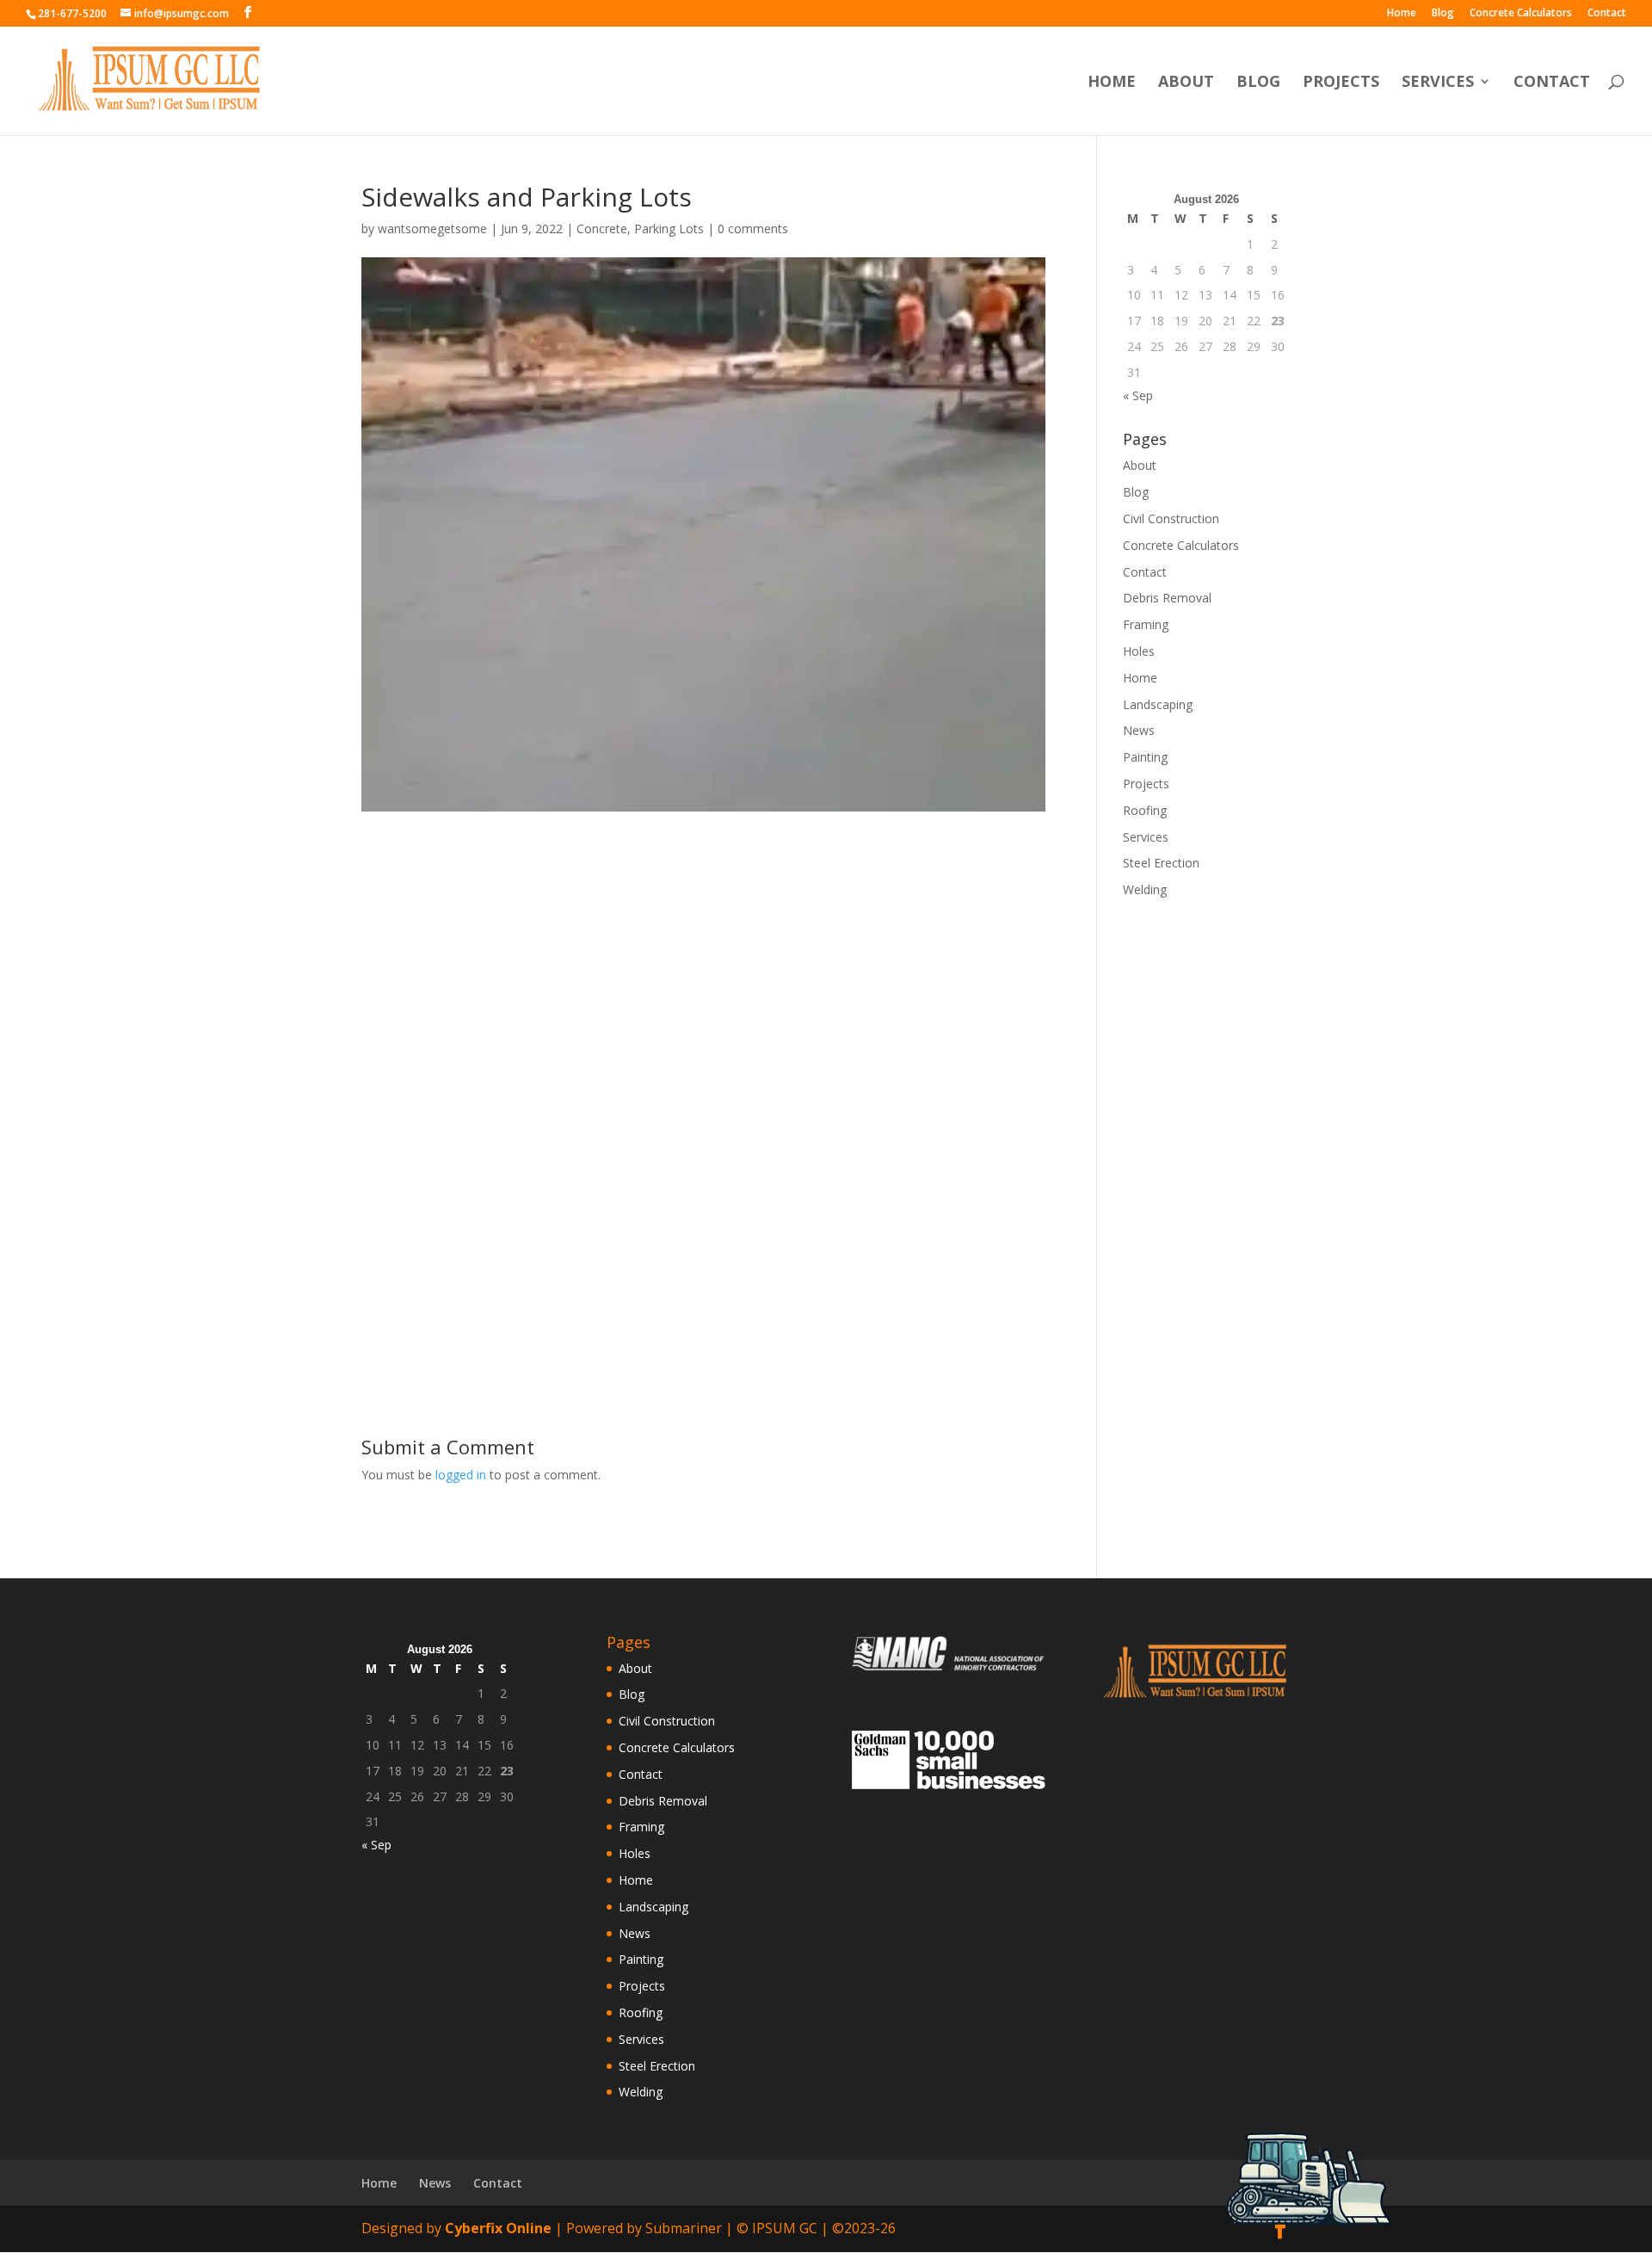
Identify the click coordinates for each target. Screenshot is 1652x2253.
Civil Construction (1171, 518)
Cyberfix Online (498, 2228)
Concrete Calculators (1521, 14)
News (1139, 730)
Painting (1145, 757)
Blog (1443, 14)
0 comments (753, 228)
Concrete (602, 228)
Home (1402, 14)
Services (1438, 83)
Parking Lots (669, 228)
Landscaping (1158, 704)
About (1186, 83)
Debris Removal (1167, 598)
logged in (461, 1475)
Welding (1145, 889)
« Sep (1138, 395)
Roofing (1145, 810)
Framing (1146, 624)
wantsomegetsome (432, 228)
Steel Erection (1161, 863)
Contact (1607, 14)
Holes (1139, 651)
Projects (1341, 83)
